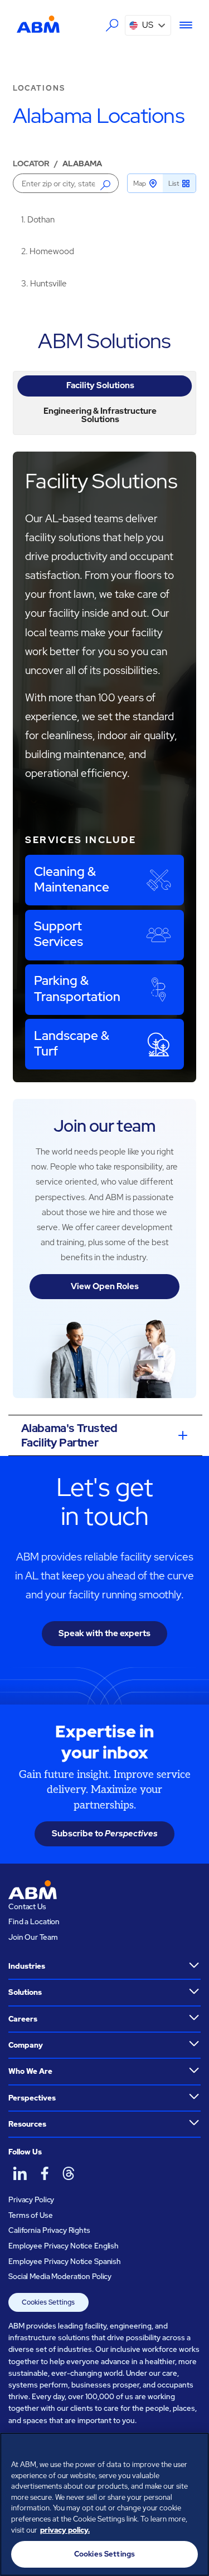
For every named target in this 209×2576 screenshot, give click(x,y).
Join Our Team (33, 1937)
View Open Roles (105, 1286)
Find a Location (34, 1922)
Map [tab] (140, 184)
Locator (31, 164)
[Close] (196, 2448)
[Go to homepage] (38, 24)
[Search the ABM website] (112, 25)
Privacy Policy (31, 2200)
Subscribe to (105, 1834)
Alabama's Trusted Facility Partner (69, 1435)
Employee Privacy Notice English (64, 2246)
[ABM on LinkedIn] (20, 2173)
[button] (148, 25)
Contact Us (27, 1907)
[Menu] (182, 25)
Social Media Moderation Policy (60, 2277)
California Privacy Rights (49, 2230)
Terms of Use (30, 2215)
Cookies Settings (48, 2302)
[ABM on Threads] (68, 2173)
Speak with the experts (104, 1633)
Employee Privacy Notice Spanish (65, 2262)
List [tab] (174, 184)
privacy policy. (65, 2530)
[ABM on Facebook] (44, 2173)
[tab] (104, 386)
